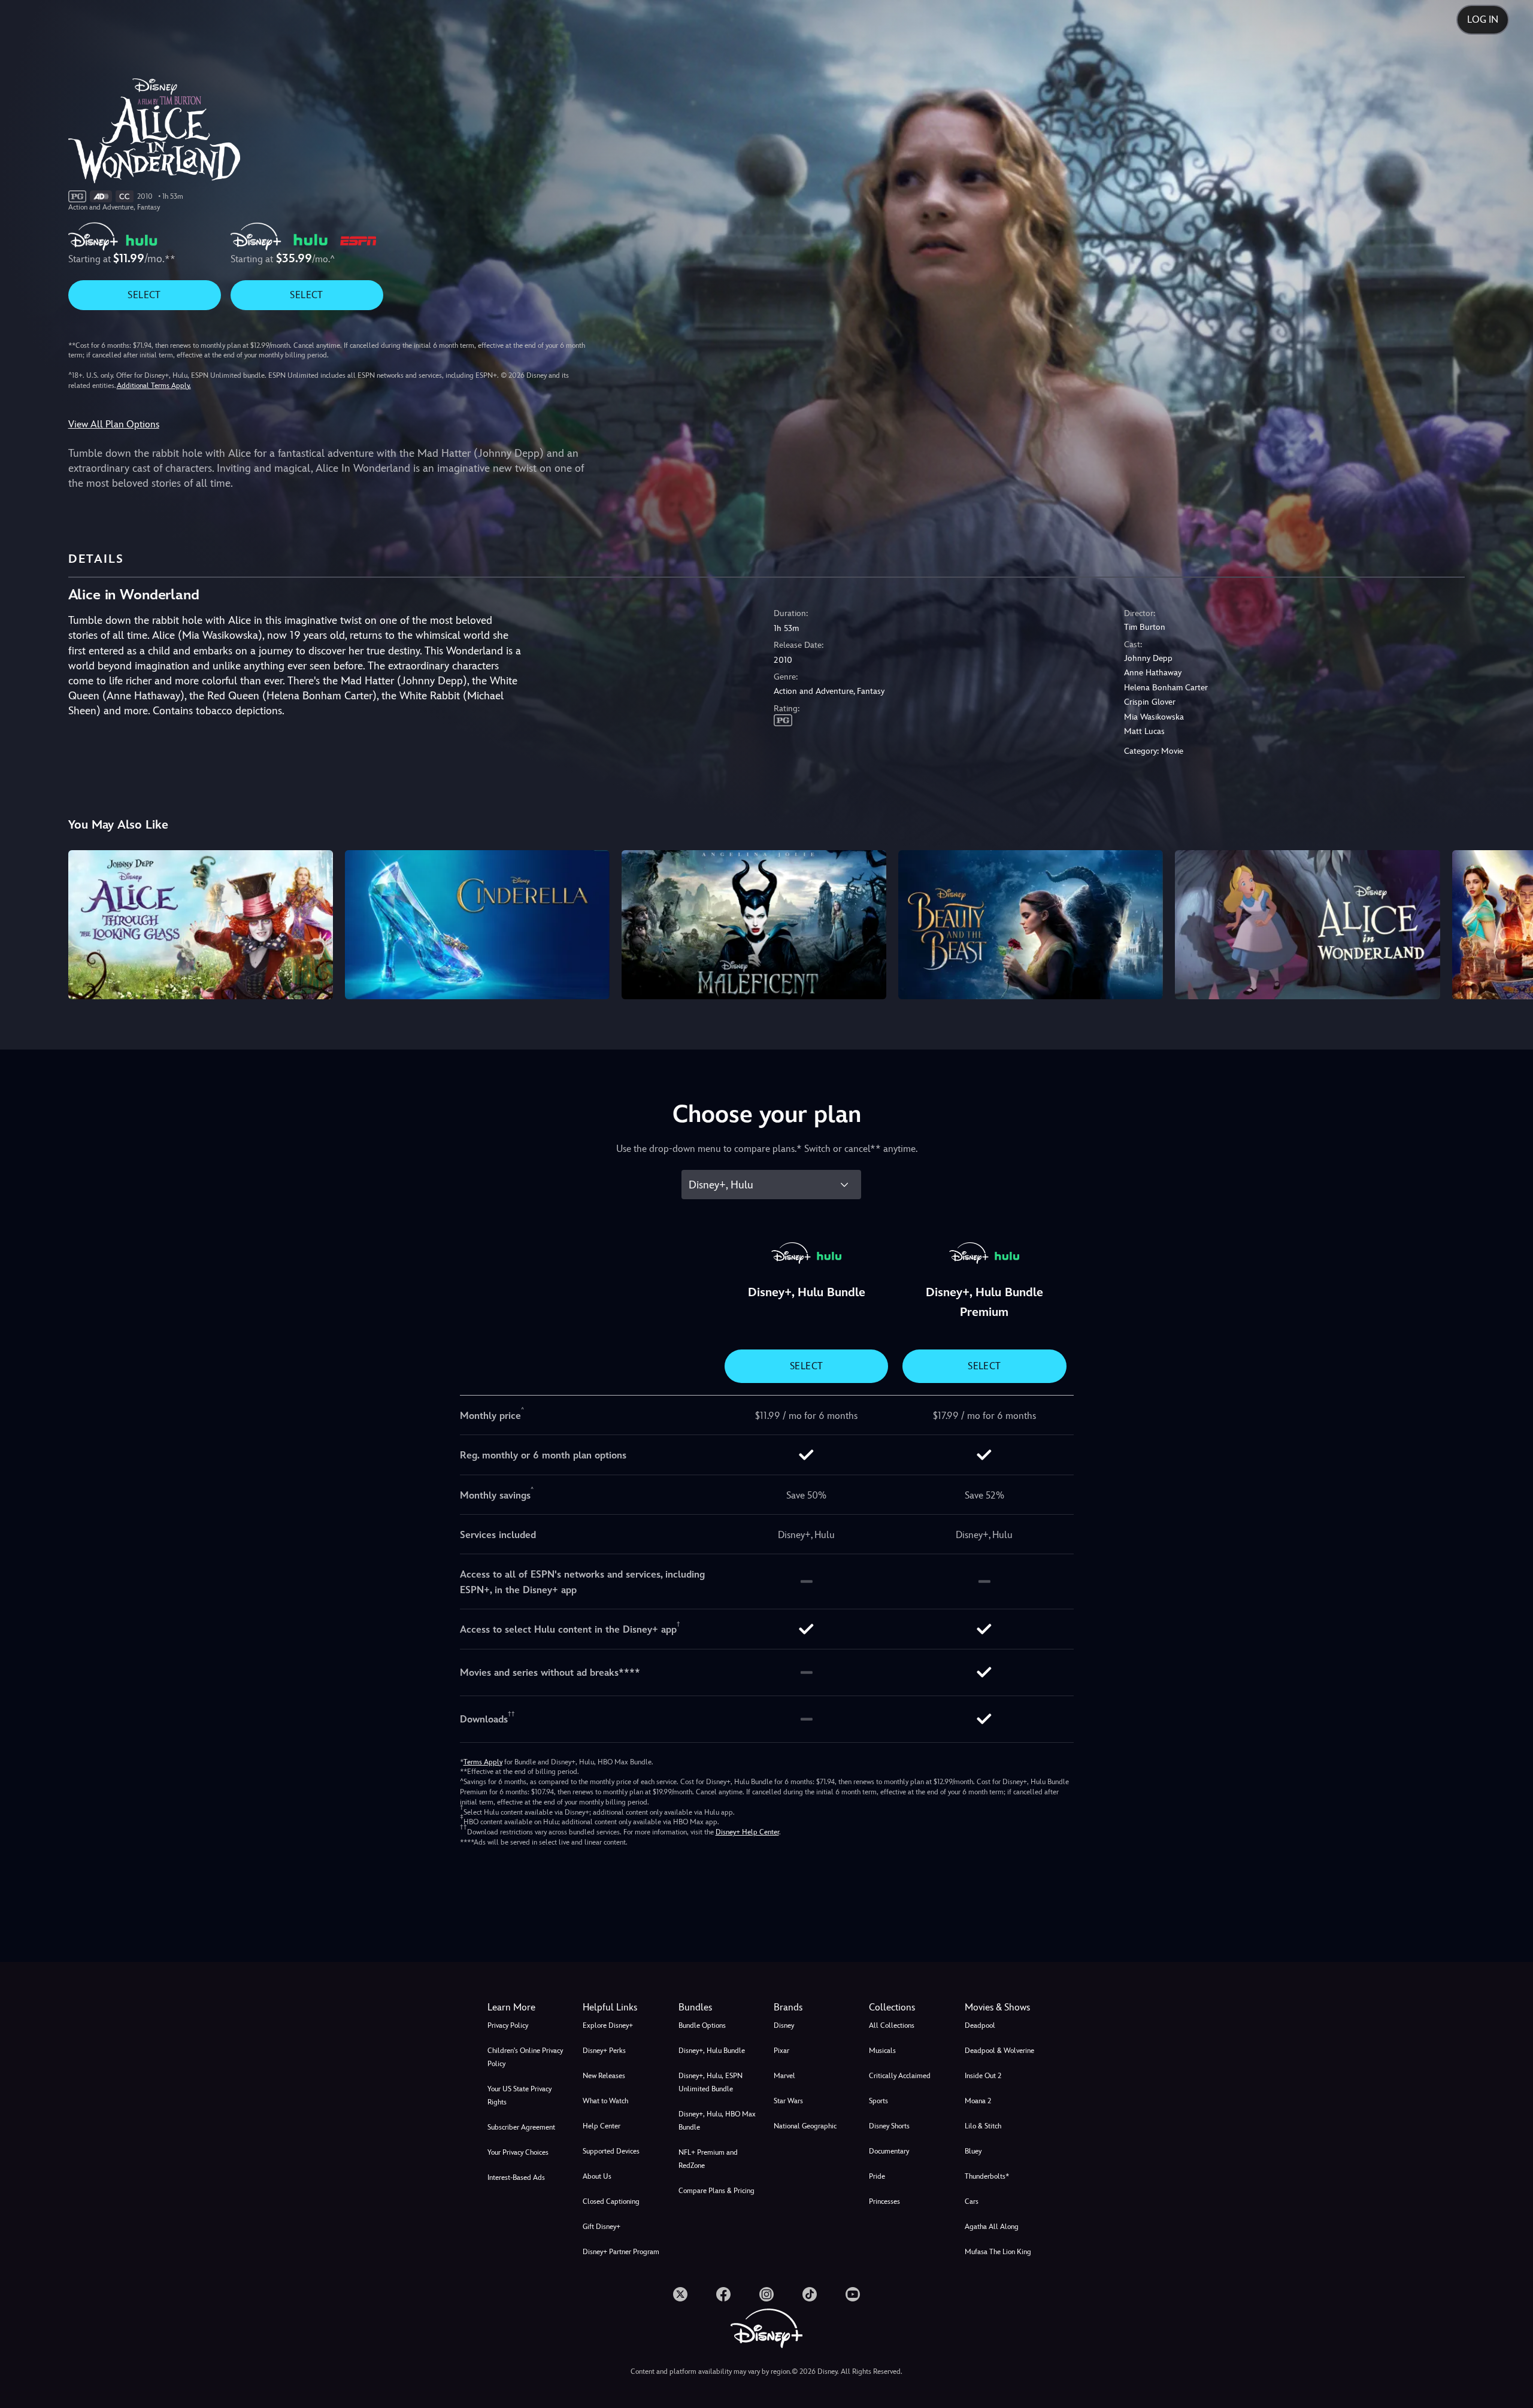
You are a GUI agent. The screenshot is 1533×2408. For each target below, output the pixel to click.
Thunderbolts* (987, 2176)
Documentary (889, 2151)
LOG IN (1483, 19)
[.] (680, 2294)
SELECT (144, 295)
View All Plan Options (114, 424)
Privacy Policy (508, 2025)
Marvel (784, 2076)
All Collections (892, 2025)
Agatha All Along (992, 2227)
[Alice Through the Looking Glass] (201, 924)
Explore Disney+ (608, 2025)
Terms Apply (483, 1762)
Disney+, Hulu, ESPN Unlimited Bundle (711, 2082)
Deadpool (980, 2025)
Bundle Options (702, 2025)
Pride (877, 2176)
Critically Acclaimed (900, 2076)
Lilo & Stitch (983, 2126)
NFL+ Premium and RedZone (708, 2159)
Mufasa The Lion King (998, 2252)
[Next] (1510, 923)
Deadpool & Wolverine (999, 2051)
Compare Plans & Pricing (716, 2191)
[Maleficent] (754, 924)
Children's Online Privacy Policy (525, 2057)
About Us (597, 2176)
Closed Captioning (611, 2201)
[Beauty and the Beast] (1031, 924)
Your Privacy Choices (518, 2152)
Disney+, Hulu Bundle (712, 2051)
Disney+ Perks (604, 2051)
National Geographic (805, 2126)
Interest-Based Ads (516, 2177)
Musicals (882, 2051)
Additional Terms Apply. (154, 386)
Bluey (973, 2151)
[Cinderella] (477, 924)
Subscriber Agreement (521, 2127)
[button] (623, 2007)
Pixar (781, 2051)
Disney (784, 2025)
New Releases (604, 2076)
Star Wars (788, 2101)
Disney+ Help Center (747, 1832)
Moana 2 (978, 2101)
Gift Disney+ (602, 2227)
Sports (878, 2101)
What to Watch (605, 2101)
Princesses (884, 2201)
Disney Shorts (889, 2126)
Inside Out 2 (983, 2076)
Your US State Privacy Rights (519, 2095)
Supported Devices (611, 2151)
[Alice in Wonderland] (1307, 924)
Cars (972, 2201)
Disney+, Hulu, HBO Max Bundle (717, 2121)
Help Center (602, 2126)
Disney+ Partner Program (621, 2252)
